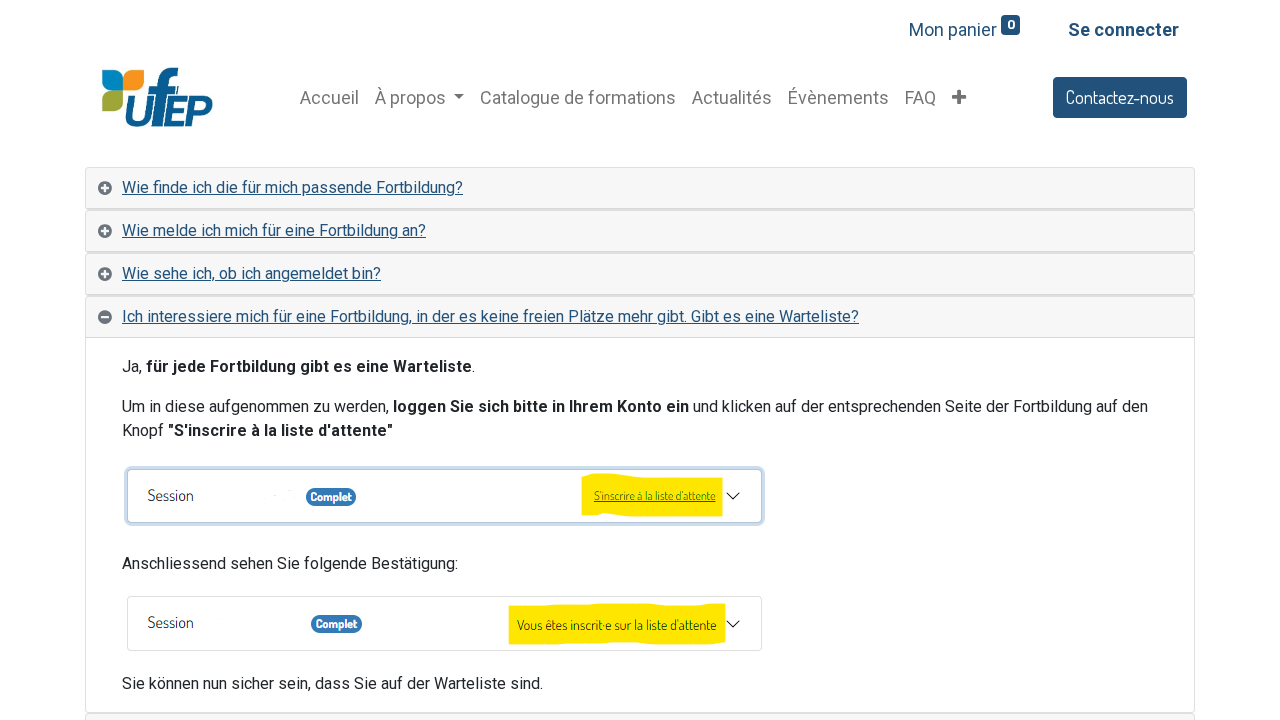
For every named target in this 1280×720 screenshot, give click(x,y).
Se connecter (1123, 29)
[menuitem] (329, 97)
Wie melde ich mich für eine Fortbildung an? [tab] (274, 230)
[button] (959, 97)
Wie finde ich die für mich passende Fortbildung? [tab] (292, 187)
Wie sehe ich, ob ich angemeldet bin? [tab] (251, 273)
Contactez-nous (1120, 97)
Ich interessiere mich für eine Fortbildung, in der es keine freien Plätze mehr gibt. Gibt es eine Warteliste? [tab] (490, 316)
